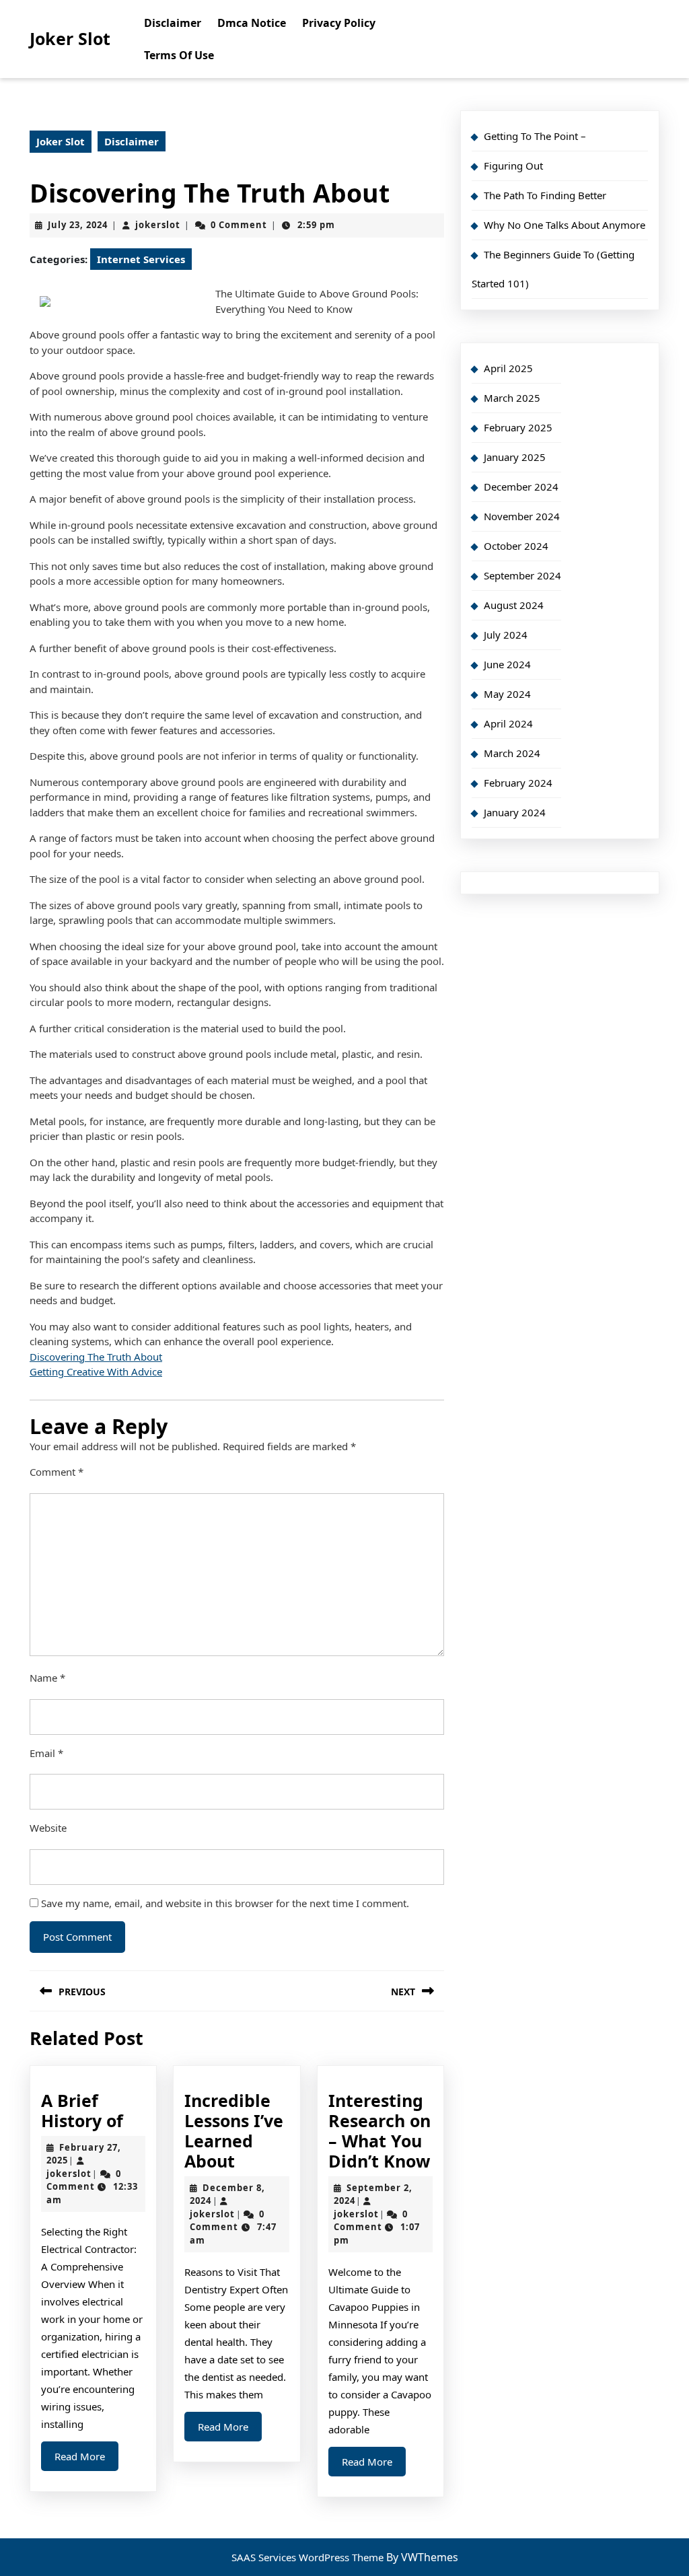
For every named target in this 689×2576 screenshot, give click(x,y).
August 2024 (514, 605)
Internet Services (141, 259)
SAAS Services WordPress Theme (309, 2557)
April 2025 (508, 368)
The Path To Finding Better (545, 195)
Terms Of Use (179, 55)
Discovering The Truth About (96, 1357)
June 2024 (507, 664)
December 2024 (521, 487)
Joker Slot (70, 38)
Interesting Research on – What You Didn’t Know (379, 2131)
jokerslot (158, 225)
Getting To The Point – (535, 136)
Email (46, 1753)
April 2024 (508, 723)
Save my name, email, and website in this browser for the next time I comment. (225, 1903)
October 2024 (516, 546)
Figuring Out (513, 166)
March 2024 (512, 753)
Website (48, 1828)
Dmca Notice (252, 23)
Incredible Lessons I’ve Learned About (234, 2131)
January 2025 (515, 457)
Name (47, 1678)
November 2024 (522, 516)
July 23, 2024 (78, 225)
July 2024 (506, 635)
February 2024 (518, 783)
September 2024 (522, 575)
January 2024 (515, 812)
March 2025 (512, 398)
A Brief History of (82, 2110)
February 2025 (518, 427)
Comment (57, 1472)
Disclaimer (173, 23)
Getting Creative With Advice (96, 1371)
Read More (86, 2460)
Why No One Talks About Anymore (565, 225)
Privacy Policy (339, 23)
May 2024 (507, 694)
